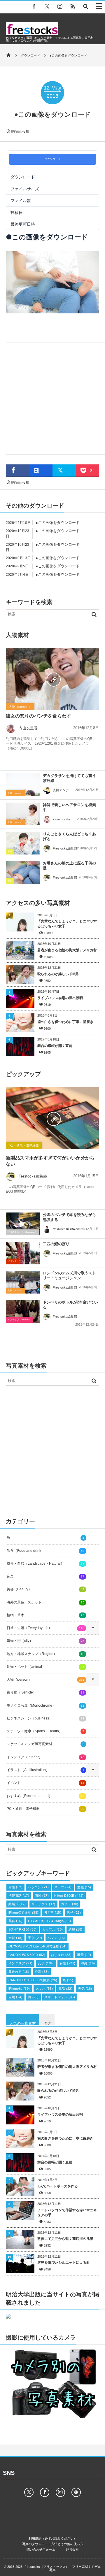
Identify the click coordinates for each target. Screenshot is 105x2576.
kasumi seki (61, 819)
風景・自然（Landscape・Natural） (45, 1564)
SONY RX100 (23, 1929)
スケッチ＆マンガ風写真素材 (45, 1744)
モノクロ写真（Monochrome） (45, 1705)
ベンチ (56, 1938)
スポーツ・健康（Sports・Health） (45, 1731)
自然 (15, 1997)
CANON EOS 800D (27, 1955)
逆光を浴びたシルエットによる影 (64, 2263)
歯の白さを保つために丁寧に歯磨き (65, 1022)
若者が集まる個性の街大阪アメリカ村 (67, 950)
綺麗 (76, 1929)
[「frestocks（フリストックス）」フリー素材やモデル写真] (32, 34)
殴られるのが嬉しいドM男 (58, 974)
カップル (53, 1929)
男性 (15, 1887)
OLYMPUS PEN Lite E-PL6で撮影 (37, 1946)
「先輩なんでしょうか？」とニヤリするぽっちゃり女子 (67, 924)
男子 (74, 1912)
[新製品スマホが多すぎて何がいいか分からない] (52, 1118)
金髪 (15, 1938)
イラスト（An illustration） (45, 1770)
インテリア (20, 1963)
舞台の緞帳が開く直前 (55, 1046)
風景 (84, 1955)
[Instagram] (60, 6)
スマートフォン (60, 1997)
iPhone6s (19, 1989)
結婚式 (17, 1904)
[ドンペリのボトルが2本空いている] (23, 1313)
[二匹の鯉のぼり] (23, 1254)
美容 (15, 1921)
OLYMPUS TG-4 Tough (49, 1921)
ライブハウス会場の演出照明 (60, 998)
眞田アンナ (61, 790)
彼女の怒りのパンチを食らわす (38, 716)
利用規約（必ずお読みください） (53, 2538)
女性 (68, 1963)
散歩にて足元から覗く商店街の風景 (65, 2239)
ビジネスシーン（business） (22, 1232)
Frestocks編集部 (65, 848)
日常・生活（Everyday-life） (45, 1628)
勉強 (84, 1887)
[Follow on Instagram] (60, 2492)
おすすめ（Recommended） (45, 1796)
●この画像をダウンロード (58, 523)
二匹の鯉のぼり (56, 1244)
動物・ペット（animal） (45, 1667)
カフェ (70, 1904)
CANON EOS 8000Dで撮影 (33, 1980)
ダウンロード (52, 159)
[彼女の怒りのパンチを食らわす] (52, 679)
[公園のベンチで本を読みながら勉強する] (23, 1224)
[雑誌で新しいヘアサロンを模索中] (23, 814)
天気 (85, 1989)
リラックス (43, 1904)
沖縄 (88, 1963)
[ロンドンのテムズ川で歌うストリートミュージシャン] (23, 1284)
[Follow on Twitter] (47, 6)
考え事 (53, 1912)
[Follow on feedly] (76, 2492)
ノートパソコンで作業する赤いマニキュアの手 (67, 2213)
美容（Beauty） (45, 1589)
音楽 (45, 1576)
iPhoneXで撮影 (23, 1912)
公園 (42, 1972)
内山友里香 (28, 728)
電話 (65, 1989)
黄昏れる (19, 1972)
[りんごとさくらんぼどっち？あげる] (23, 843)
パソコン (38, 1887)
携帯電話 (19, 1896)
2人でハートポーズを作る (58, 2186)
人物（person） (20, 707)
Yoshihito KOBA (64, 1229)
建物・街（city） (45, 1641)
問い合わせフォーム (41, 2549)
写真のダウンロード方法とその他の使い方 (53, 2544)
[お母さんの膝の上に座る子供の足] (23, 872)
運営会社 (72, 2549)
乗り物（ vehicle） (45, 1692)
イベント (12, 1261)
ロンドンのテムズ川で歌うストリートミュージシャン (69, 1275)
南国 (42, 1896)
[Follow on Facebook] (45, 2492)
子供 (10, 851)
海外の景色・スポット (45, 1602)
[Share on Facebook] (34, 6)
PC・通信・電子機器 (24, 1146)
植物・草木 (45, 1615)
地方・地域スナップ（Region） (45, 1654)
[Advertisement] (52, 397)
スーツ (63, 1887)
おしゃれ (61, 1955)
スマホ (44, 1989)
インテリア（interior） (19, 1320)
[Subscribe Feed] (73, 6)
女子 (46, 1963)
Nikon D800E (69, 1896)
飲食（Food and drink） (45, 1551)
